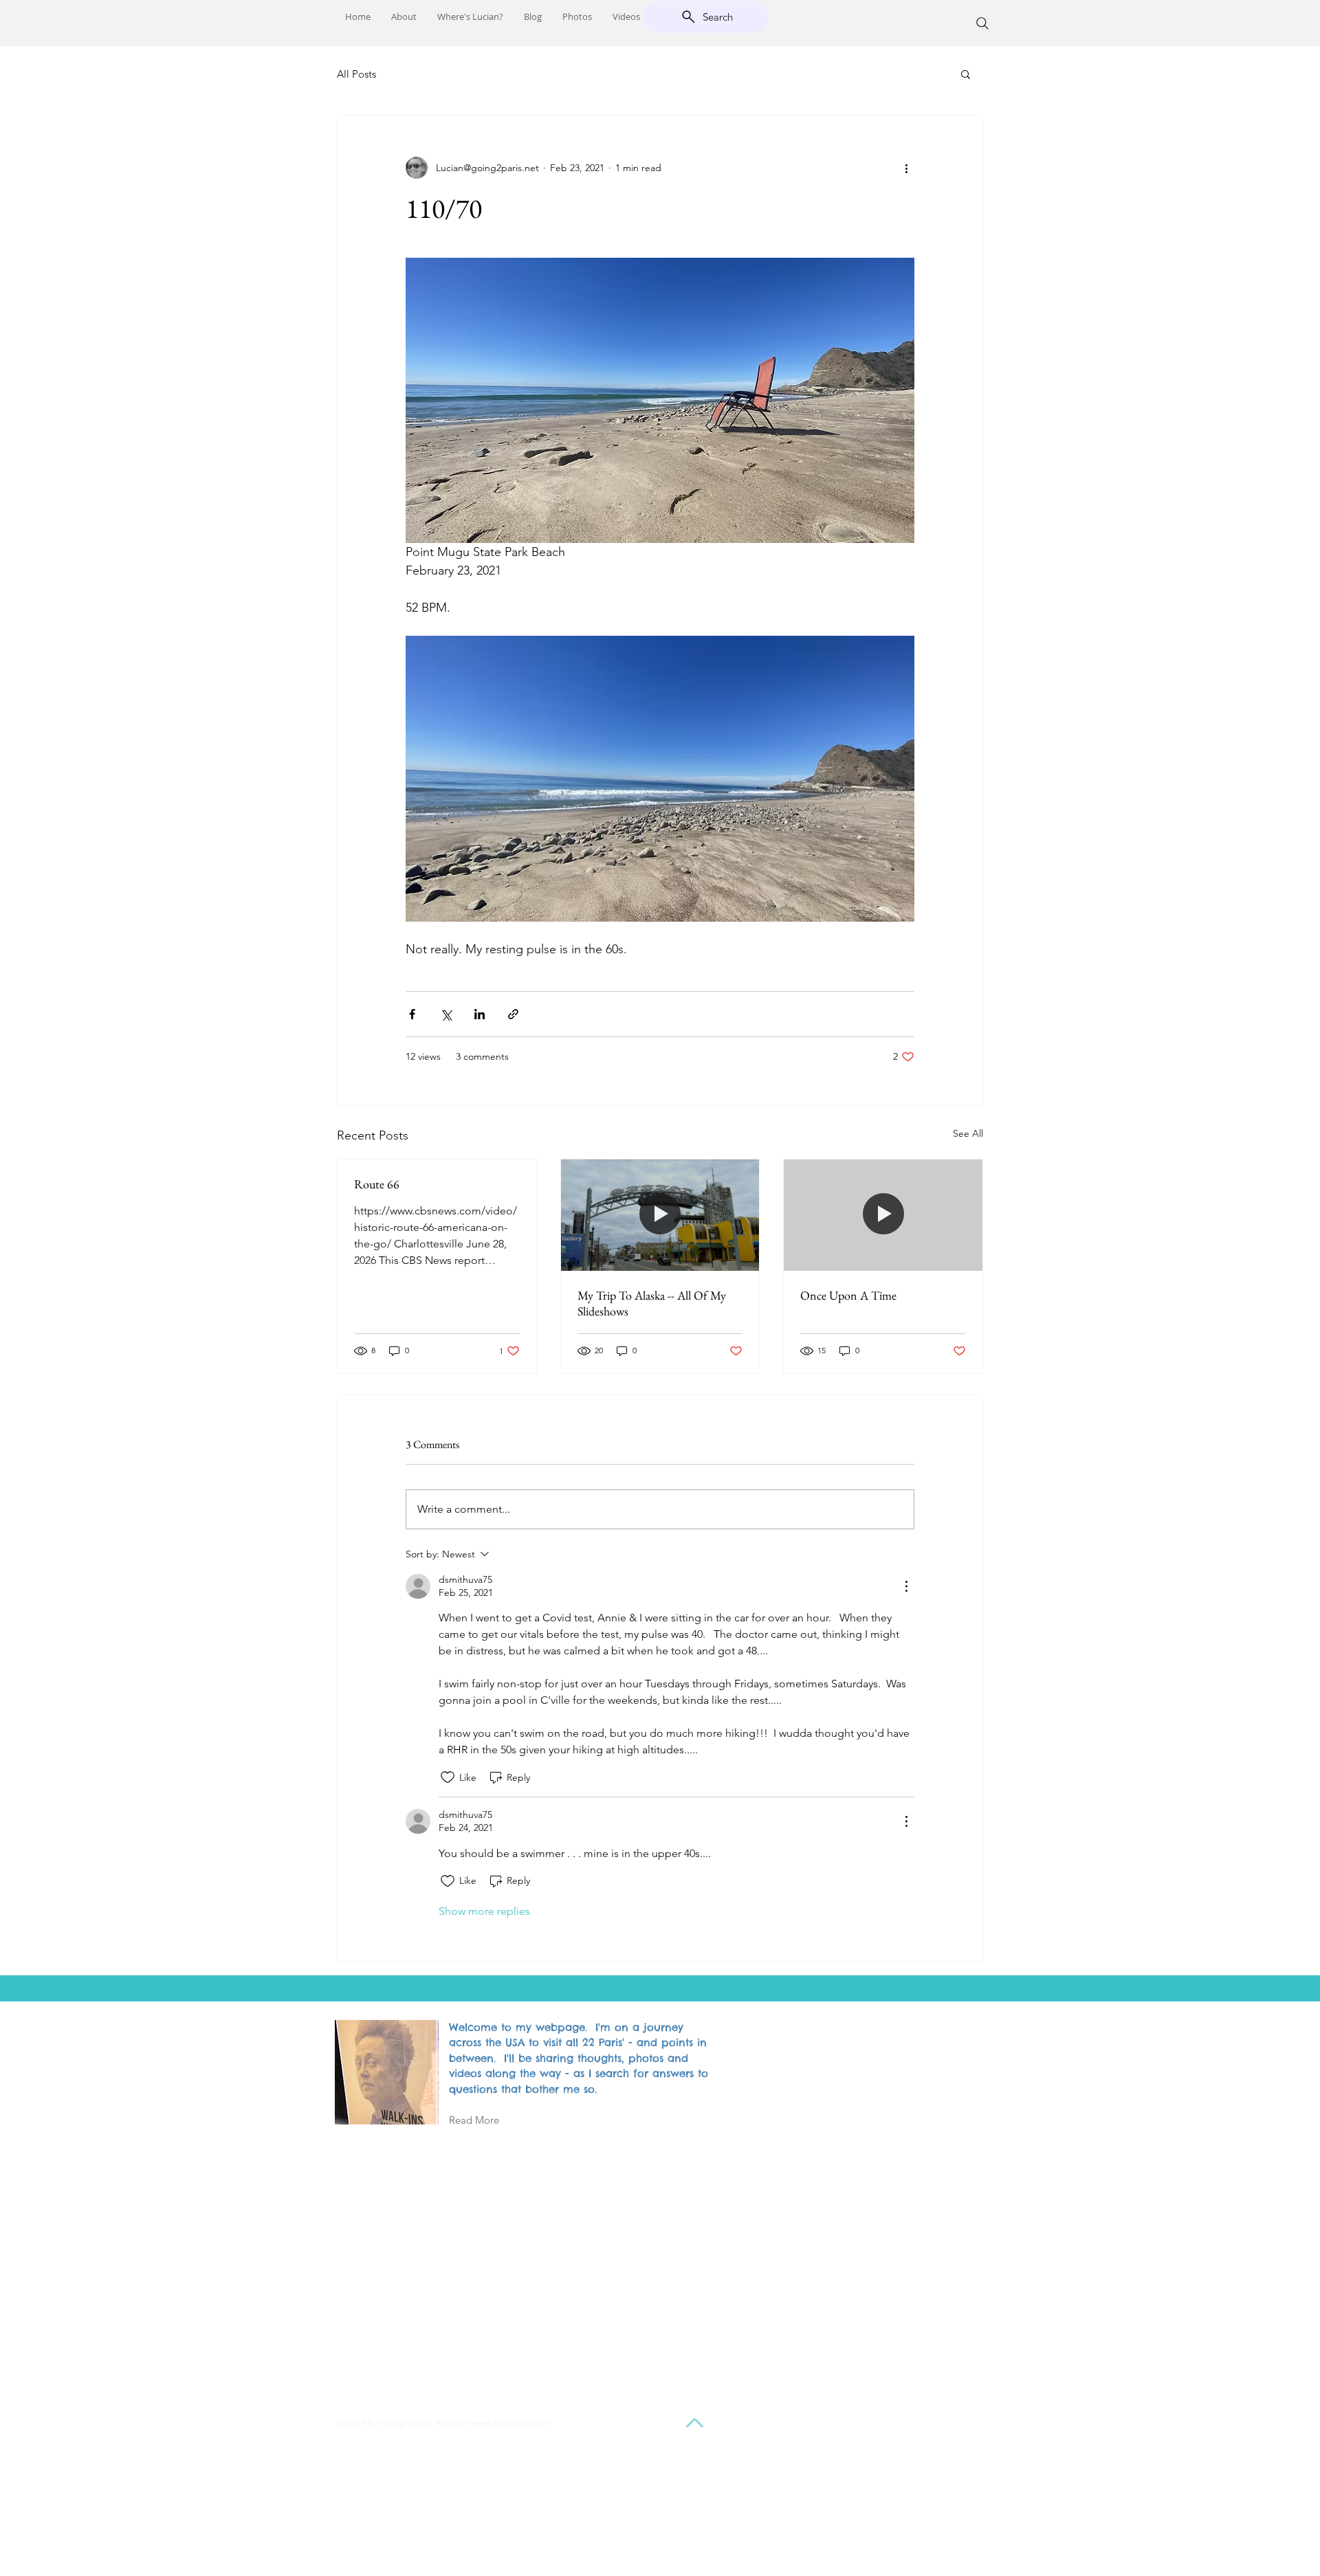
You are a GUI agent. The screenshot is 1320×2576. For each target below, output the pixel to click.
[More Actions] (906, 1586)
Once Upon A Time (848, 1295)
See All (968, 1133)
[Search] (982, 23)
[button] (966, 74)
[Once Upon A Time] (883, 1215)
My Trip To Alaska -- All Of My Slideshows (652, 1303)
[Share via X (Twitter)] (446, 1014)
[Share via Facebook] (412, 1014)
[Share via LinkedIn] (480, 1014)
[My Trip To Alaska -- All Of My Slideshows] (660, 1215)
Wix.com (533, 2423)
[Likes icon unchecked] (448, 1777)
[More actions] (906, 168)
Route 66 (377, 1184)
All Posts (356, 74)
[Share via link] (513, 1014)
